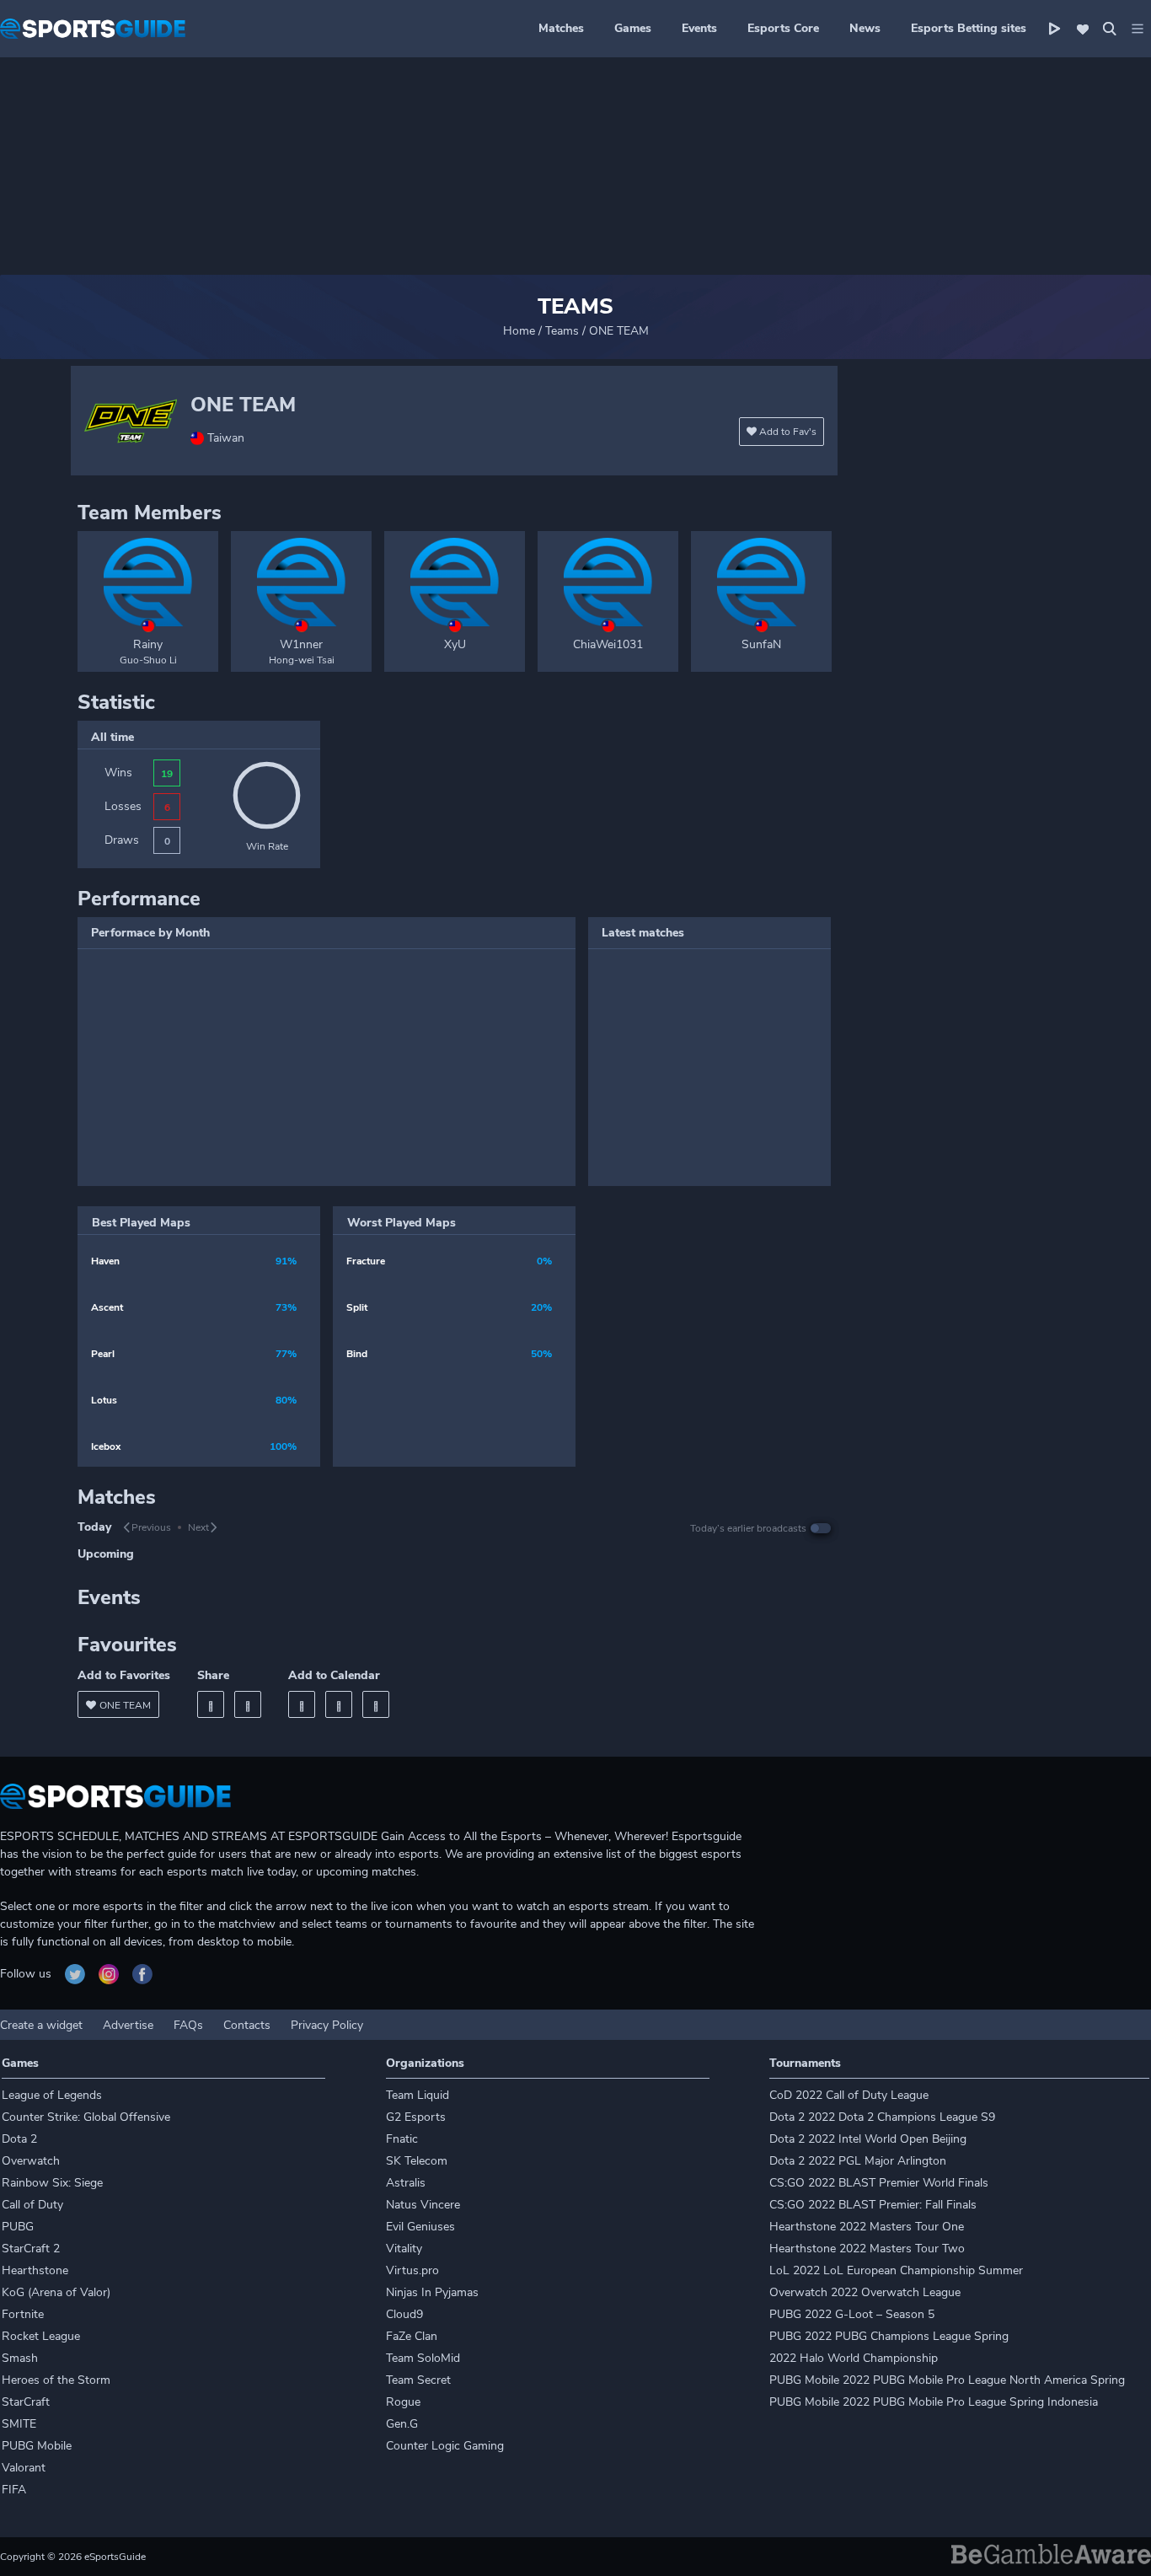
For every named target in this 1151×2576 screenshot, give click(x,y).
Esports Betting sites (969, 28)
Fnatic (402, 2139)
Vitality (404, 2249)
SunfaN (761, 644)
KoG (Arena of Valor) (56, 2292)
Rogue (403, 2402)
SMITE (19, 2424)
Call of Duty (32, 2205)
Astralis (406, 2183)
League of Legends (52, 2095)
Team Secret (418, 2380)
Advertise (128, 2025)
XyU (455, 644)
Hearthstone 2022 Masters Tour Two (867, 2249)
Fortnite (23, 2314)
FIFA (14, 2490)
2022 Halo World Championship (854, 2358)
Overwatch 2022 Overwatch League (865, 2292)
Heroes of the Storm (56, 2380)
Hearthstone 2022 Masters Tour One (867, 2227)
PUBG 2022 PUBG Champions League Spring (889, 2336)
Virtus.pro (412, 2270)
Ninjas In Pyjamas (432, 2292)
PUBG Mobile (37, 2446)
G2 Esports (416, 2117)
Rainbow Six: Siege (52, 2183)
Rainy (148, 644)
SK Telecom (417, 2161)
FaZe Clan (412, 2336)
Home (519, 331)
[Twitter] (248, 1704)
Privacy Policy (327, 2025)
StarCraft (26, 2402)
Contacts (247, 2025)
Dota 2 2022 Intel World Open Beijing (868, 2139)
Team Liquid (418, 2095)
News (865, 28)
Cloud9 (404, 2314)
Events (699, 28)
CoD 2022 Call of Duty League (849, 2095)
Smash (20, 2358)
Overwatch (31, 2161)
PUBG (18, 2227)
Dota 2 (19, 2139)
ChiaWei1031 (608, 644)
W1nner (301, 644)
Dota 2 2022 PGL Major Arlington (858, 2161)
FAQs (188, 2025)
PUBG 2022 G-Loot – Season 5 (852, 2314)
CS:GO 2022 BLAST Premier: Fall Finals (873, 2205)
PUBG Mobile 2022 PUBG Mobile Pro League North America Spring (947, 2380)
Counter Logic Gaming (445, 2446)
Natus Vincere (423, 2205)
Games (633, 28)
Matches (561, 28)
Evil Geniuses (420, 2227)
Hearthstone (35, 2270)
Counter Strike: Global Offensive (86, 2117)
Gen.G (402, 2424)
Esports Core (783, 28)
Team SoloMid (423, 2358)
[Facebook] (211, 1704)
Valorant (24, 2468)
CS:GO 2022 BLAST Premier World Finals (879, 2183)
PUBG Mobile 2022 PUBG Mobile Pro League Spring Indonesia (934, 2402)
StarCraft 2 (31, 2249)
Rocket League (41, 2336)
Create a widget (41, 2025)
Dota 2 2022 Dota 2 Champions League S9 (882, 2117)
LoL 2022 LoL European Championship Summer (896, 2270)
